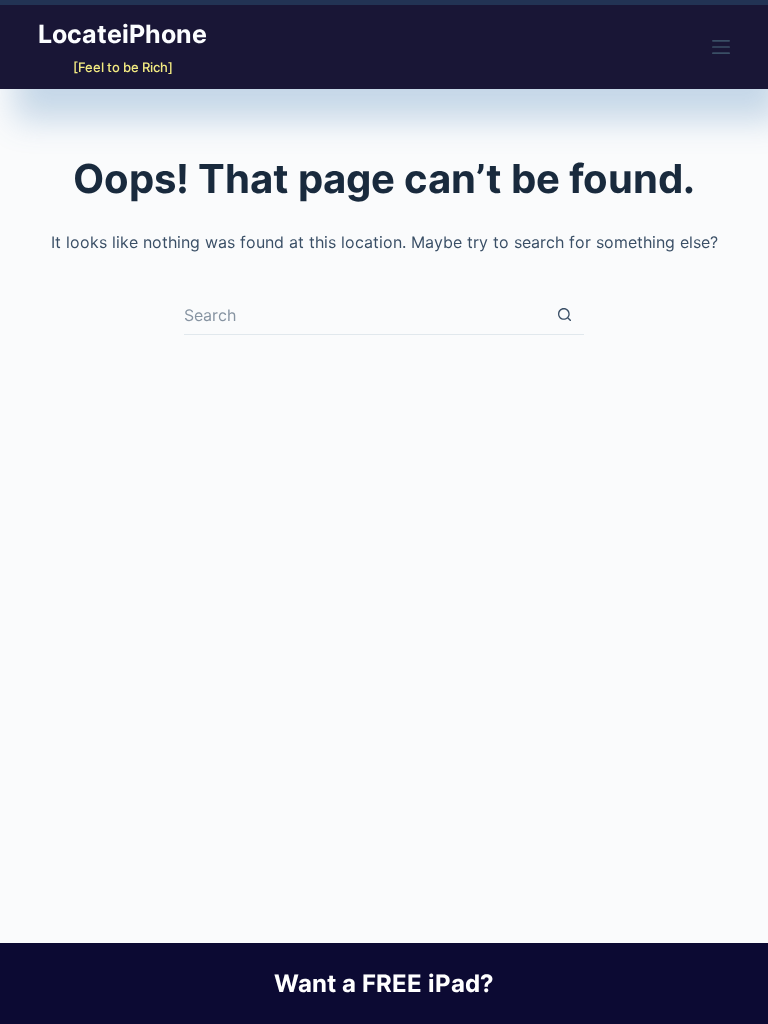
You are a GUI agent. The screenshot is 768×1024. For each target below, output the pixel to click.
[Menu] (721, 47)
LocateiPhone (122, 34)
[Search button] (564, 315)
